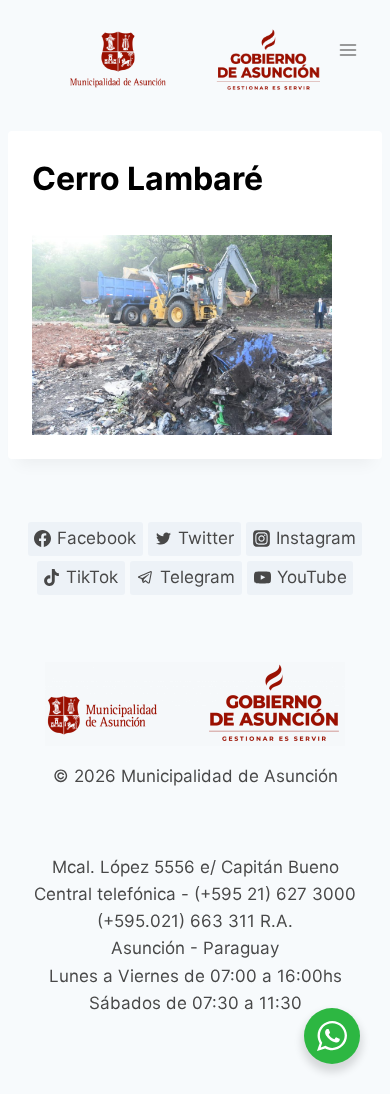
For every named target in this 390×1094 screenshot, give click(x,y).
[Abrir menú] (347, 49)
